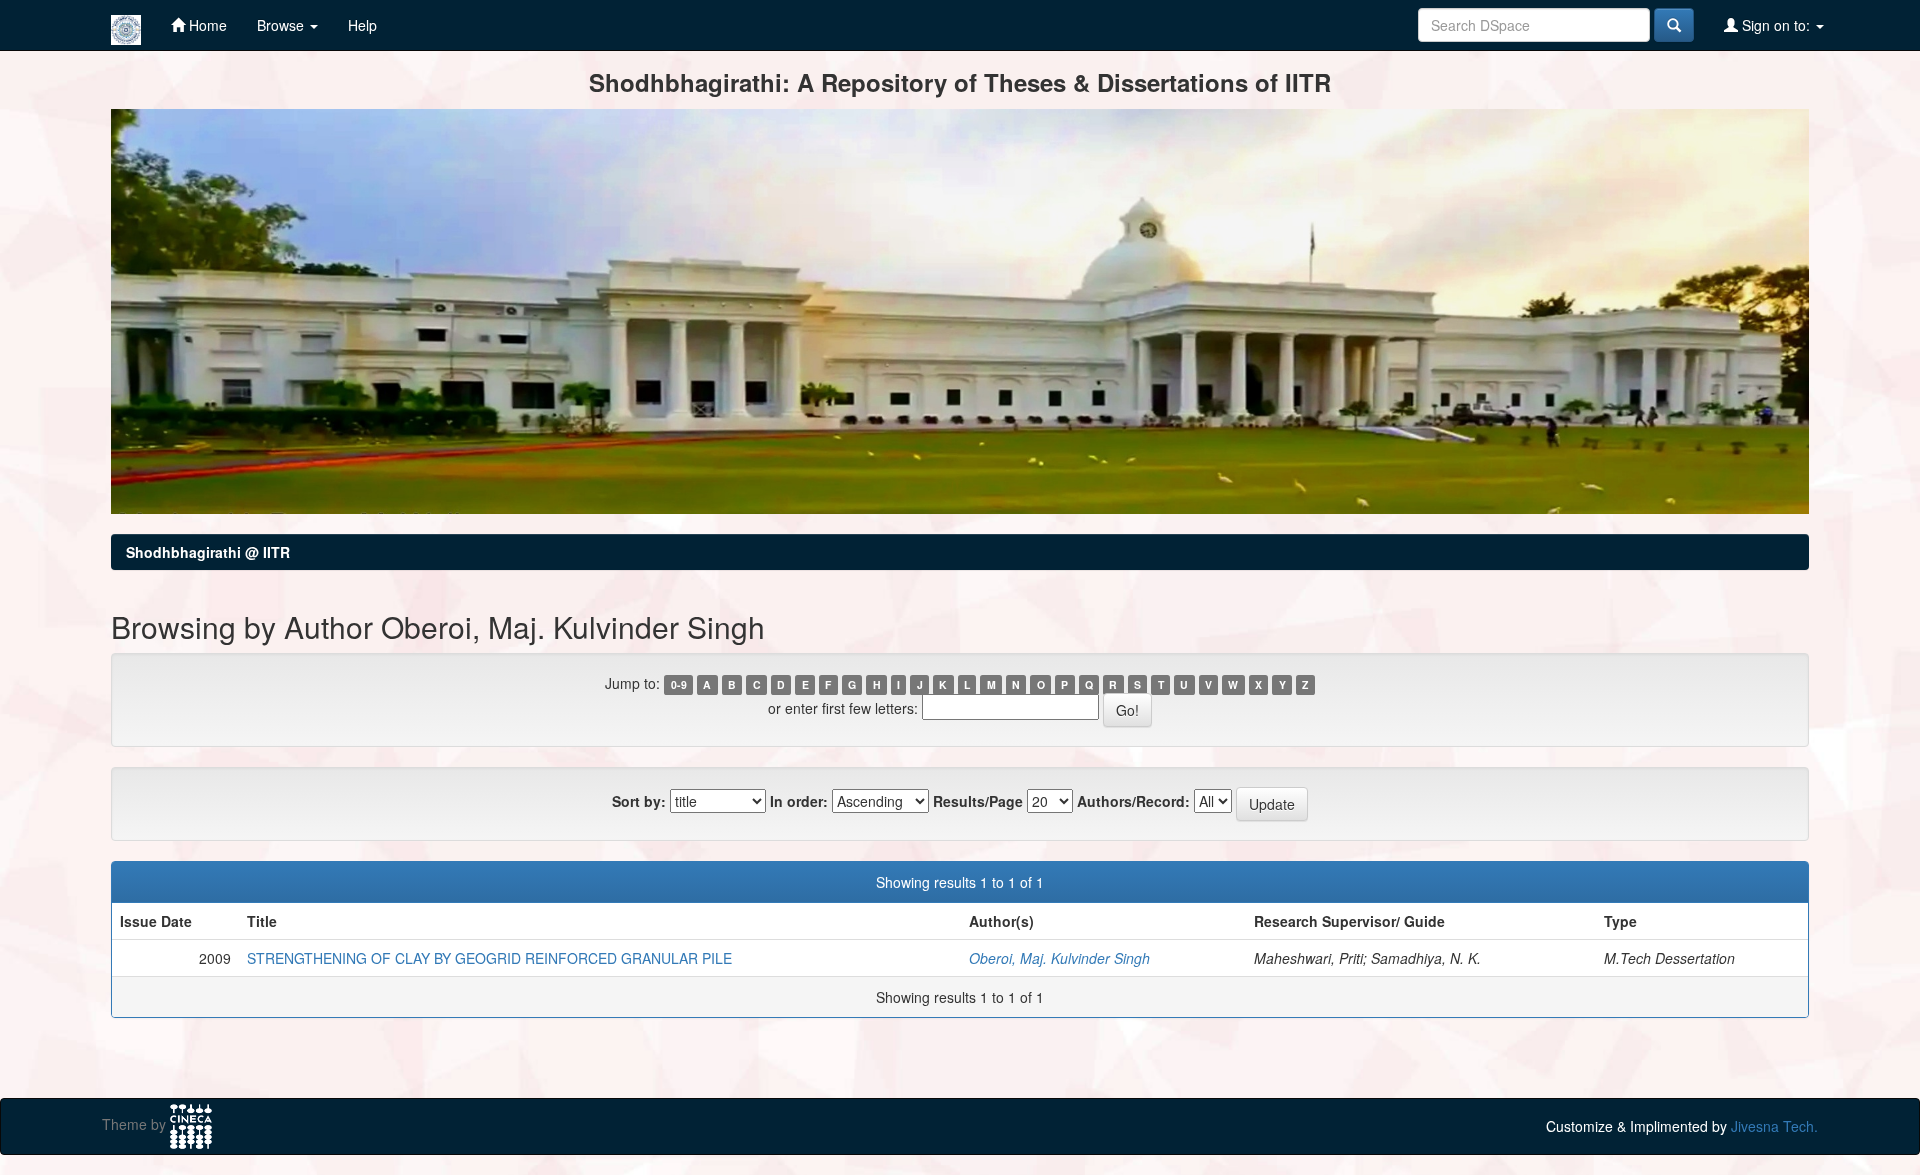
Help (362, 25)
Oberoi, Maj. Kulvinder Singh (1059, 958)
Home (206, 25)
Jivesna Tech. (1774, 1126)
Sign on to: (1776, 25)
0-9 (679, 684)
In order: (799, 801)
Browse (282, 25)
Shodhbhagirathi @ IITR (208, 552)
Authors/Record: (1133, 801)
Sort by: (639, 801)
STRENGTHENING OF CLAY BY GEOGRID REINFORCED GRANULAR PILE (489, 958)
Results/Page (978, 801)
